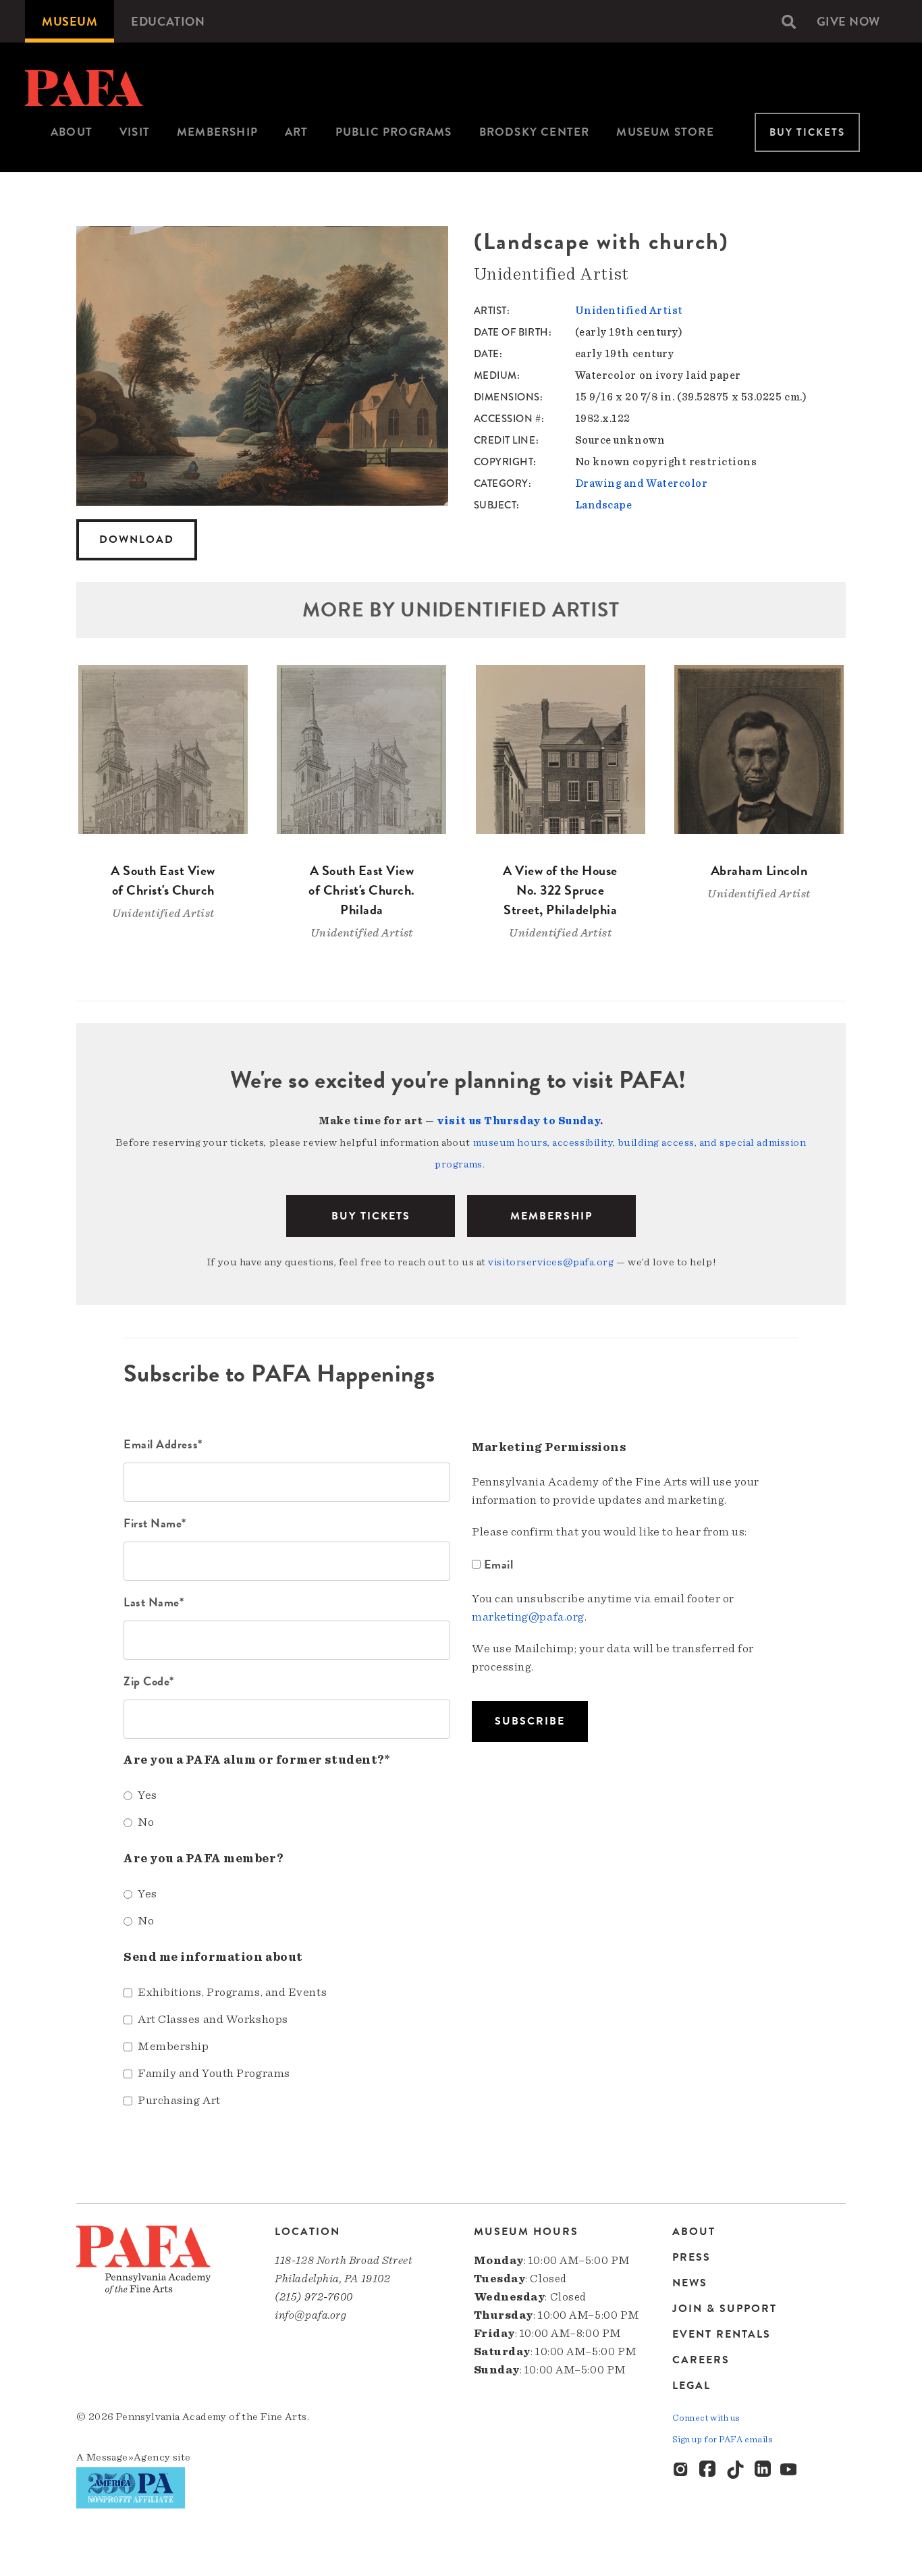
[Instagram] (682, 2470)
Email (498, 1564)
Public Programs (394, 132)
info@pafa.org (310, 2315)
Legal (691, 2385)
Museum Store (665, 132)
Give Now (848, 21)
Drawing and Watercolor (642, 483)
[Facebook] (709, 2470)
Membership (217, 132)
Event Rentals (722, 2334)
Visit (135, 132)
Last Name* (154, 1602)
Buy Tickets (807, 132)
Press (691, 2257)
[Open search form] (789, 22)
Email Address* (163, 1444)
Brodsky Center (535, 132)
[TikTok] (736, 2470)
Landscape (604, 505)
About (72, 132)
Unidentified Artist (629, 311)
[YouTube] (790, 2470)
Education (168, 21)
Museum (70, 21)
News (690, 2283)
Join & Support (725, 2309)
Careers (701, 2360)
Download (137, 540)
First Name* (155, 1523)
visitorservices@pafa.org (551, 1262)
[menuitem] (70, 21)
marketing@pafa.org (528, 1617)
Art (297, 132)
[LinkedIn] (763, 2470)
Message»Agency (129, 2457)
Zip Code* (149, 1681)
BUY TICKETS (371, 1216)
